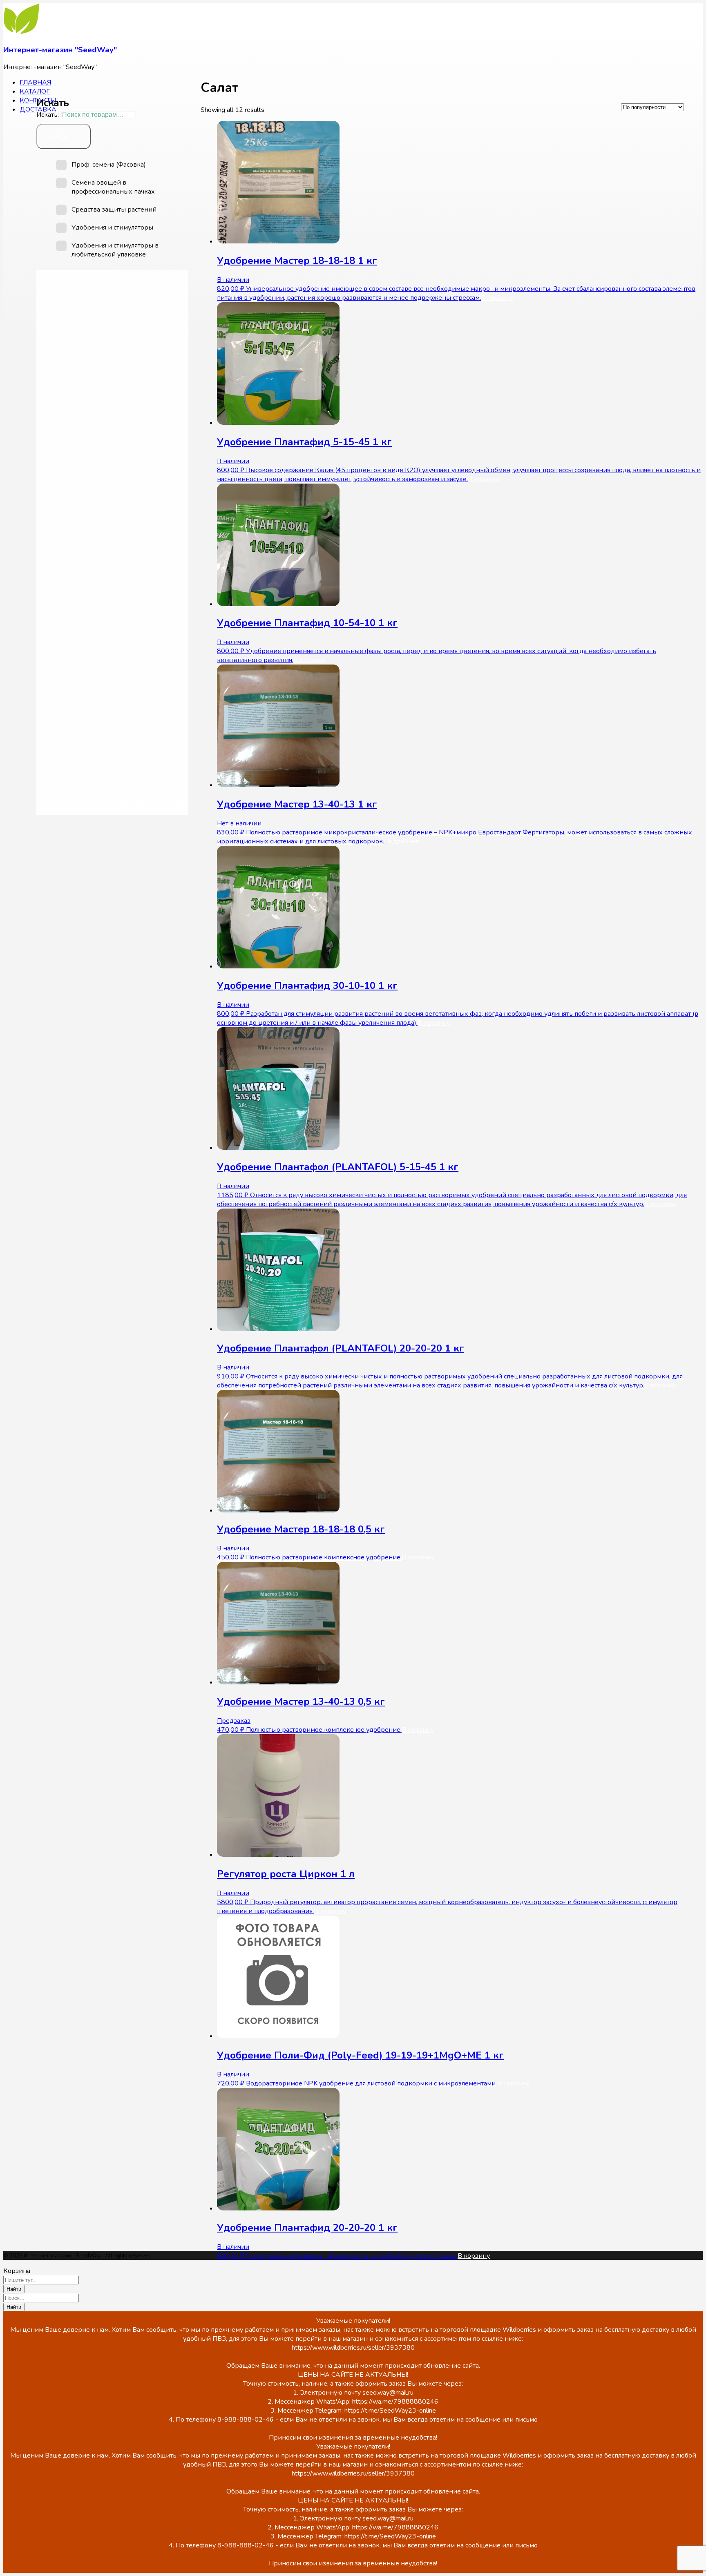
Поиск (57, 136)
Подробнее (402, 841)
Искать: (48, 115)
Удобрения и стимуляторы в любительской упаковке (115, 250)
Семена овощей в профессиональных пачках (113, 187)
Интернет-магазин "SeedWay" (60, 50)
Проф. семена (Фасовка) (109, 165)
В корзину (497, 298)
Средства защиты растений (114, 210)
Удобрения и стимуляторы (112, 227)
